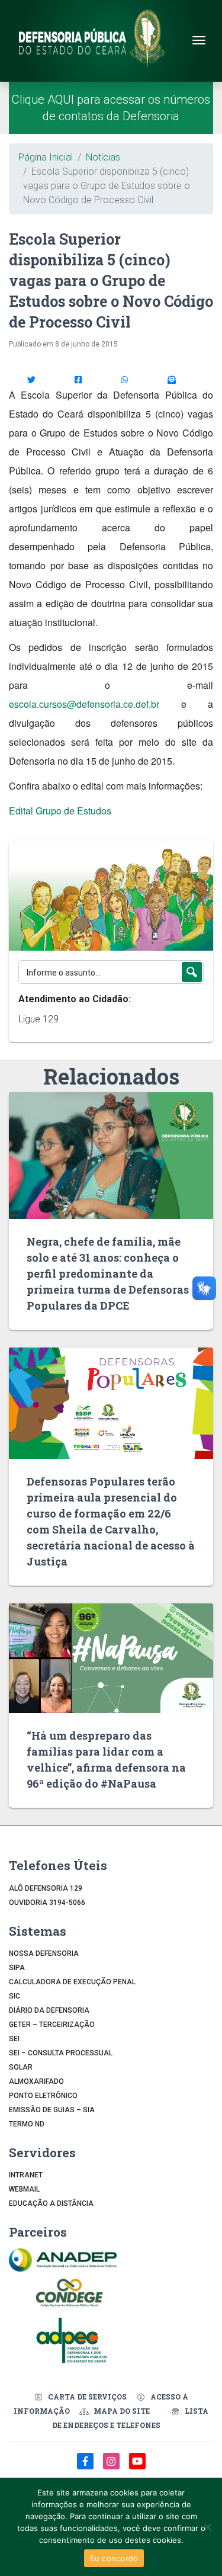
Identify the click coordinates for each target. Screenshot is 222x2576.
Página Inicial (46, 157)
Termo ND (27, 2124)
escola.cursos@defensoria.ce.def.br (84, 704)
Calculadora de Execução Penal (72, 1982)
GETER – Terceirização (52, 2025)
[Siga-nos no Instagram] (112, 2467)
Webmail (24, 2189)
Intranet (26, 2175)
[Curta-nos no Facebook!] (86, 2467)
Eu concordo (114, 2558)
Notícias (103, 157)
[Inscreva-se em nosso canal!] (137, 2467)
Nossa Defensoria (44, 1953)
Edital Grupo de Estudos (60, 811)
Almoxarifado (36, 2081)
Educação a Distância (51, 2203)
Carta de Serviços (87, 2397)
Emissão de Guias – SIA (52, 2110)
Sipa (17, 1968)
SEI (14, 2039)
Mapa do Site (122, 2411)
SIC (15, 1996)
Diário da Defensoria (49, 2010)
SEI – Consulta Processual (61, 2053)
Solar (21, 2067)
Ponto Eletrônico (43, 2096)
